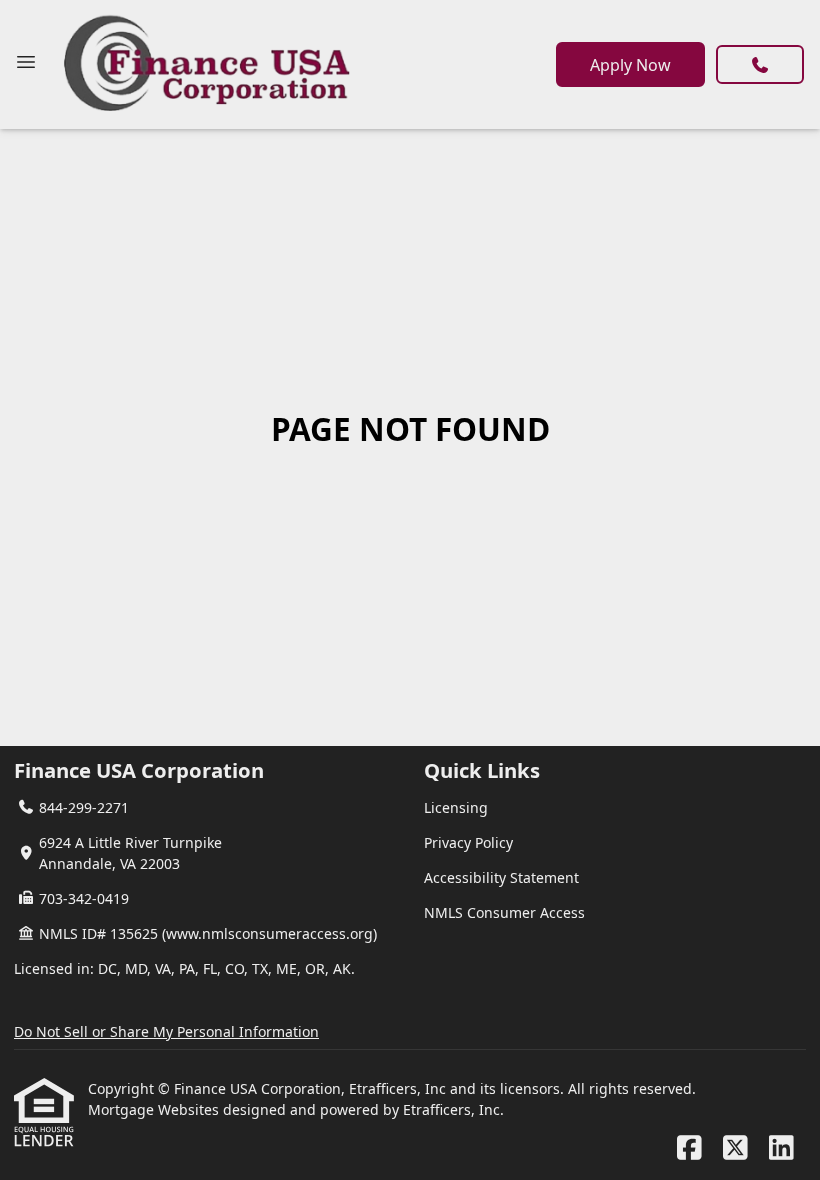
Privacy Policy (468, 842)
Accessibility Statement (501, 877)
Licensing (456, 807)
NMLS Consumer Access (504, 912)
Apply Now (630, 65)
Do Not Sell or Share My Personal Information (166, 1031)
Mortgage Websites (155, 1109)
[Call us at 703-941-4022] (760, 64)
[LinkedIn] (781, 1148)
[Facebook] (689, 1148)
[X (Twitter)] (735, 1148)
